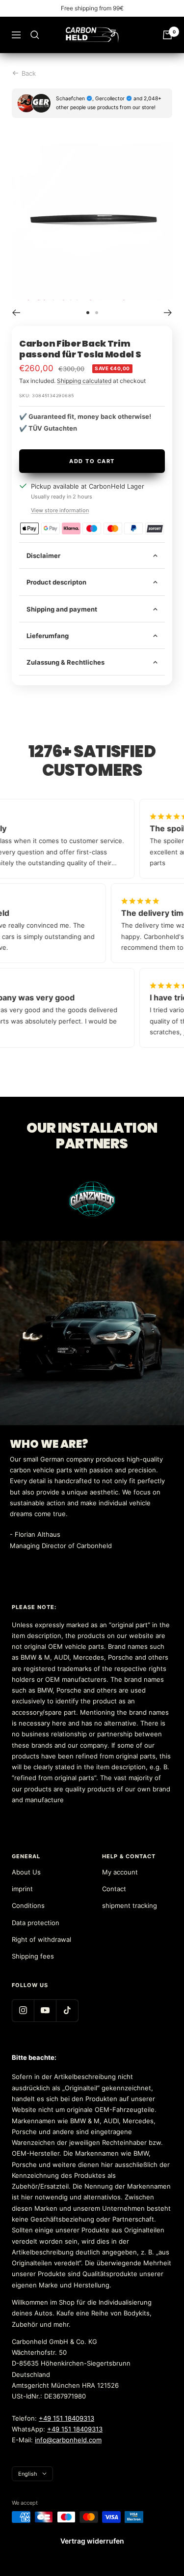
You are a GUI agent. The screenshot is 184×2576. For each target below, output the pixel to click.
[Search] (35, 35)
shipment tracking (130, 1905)
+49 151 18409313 (66, 2418)
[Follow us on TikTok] (67, 2010)
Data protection (36, 1923)
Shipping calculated (84, 381)
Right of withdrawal (41, 1939)
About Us (26, 1872)
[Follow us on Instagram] (23, 2010)
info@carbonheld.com (68, 2440)
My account (120, 1872)
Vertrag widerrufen (92, 2541)
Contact (114, 1889)
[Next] (168, 313)
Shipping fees (33, 1956)
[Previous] (16, 313)
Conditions (28, 1905)
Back (29, 73)
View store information (60, 510)
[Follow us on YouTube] (45, 2010)
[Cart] (167, 35)
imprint (22, 1889)
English (28, 2474)
